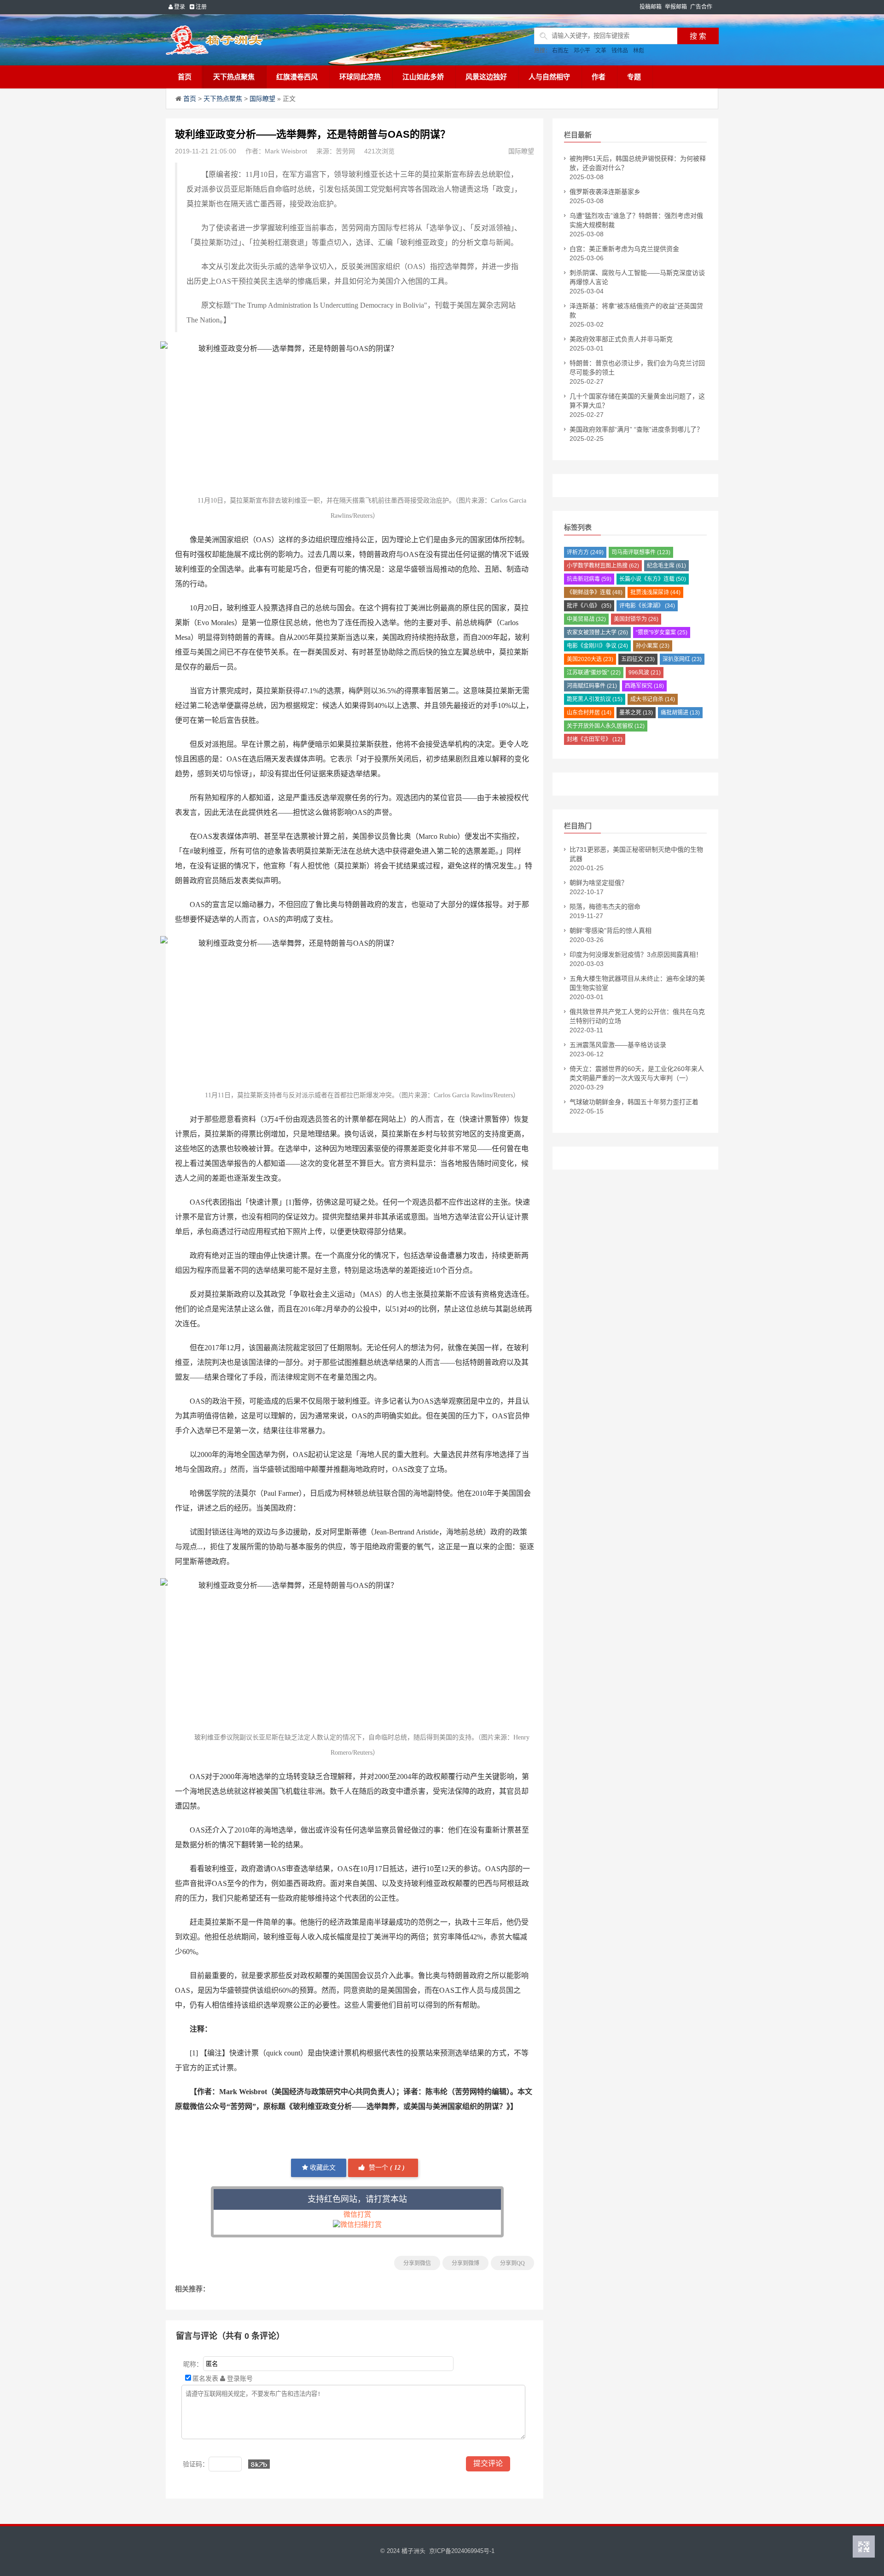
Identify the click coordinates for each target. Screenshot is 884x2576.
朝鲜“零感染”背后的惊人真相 (611, 931)
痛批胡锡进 (680, 713)
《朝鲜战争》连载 (595, 592)
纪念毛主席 (666, 566)
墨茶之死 (636, 713)
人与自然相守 (549, 77)
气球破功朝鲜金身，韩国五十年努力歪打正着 (634, 1102)
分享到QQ (512, 2263)
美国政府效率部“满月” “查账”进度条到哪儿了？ (636, 429)
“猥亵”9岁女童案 (662, 632)
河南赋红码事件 (592, 686)
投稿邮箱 (651, 7)
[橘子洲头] (237, 40)
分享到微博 (465, 2263)
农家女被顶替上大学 (597, 632)
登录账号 (239, 2378)
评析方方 (585, 552)
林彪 (639, 51)
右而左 (560, 51)
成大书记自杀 (653, 699)
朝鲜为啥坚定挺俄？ (599, 883)
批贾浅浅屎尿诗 (655, 592)
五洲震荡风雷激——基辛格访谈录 (618, 1045)
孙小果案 (653, 646)
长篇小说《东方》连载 (653, 579)
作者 (599, 77)
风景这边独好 (486, 77)
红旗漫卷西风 (297, 77)
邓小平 (582, 51)
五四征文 (638, 659)
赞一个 (386, 2168)
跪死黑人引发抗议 (595, 699)
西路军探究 (644, 686)
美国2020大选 (590, 659)
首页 (185, 77)
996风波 (645, 673)
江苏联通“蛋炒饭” (594, 673)
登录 (179, 7)
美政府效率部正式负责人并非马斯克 (621, 339)
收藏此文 (322, 2168)
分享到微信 (417, 2263)
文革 (601, 51)
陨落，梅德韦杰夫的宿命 (605, 907)
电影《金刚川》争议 (597, 646)
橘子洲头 (413, 2551)
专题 (634, 77)
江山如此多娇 (423, 77)
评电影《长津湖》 (647, 606)
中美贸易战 (586, 619)
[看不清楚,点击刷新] (259, 2464)
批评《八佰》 (589, 606)
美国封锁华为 (636, 619)
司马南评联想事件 (641, 552)
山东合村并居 (589, 713)
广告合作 (701, 7)
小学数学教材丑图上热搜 (603, 566)
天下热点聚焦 (234, 77)
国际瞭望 (262, 99)
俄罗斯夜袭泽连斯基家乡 (605, 192)
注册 (201, 7)
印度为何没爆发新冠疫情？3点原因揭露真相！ (636, 954)
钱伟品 (620, 51)
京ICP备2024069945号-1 (462, 2551)
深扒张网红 (682, 659)
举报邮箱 (676, 7)
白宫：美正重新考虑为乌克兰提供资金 (624, 249)
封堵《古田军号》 (595, 739)
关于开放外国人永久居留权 (606, 726)
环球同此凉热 (360, 77)
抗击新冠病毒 (589, 579)
